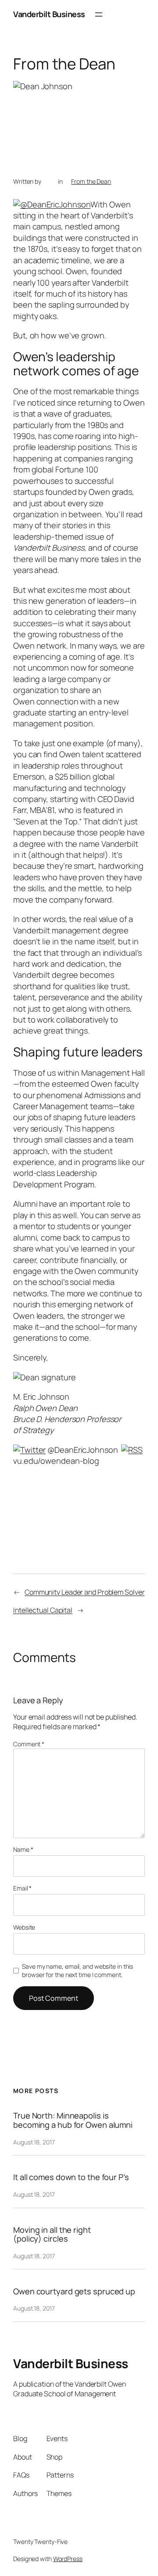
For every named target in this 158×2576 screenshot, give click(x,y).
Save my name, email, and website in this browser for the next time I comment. (77, 1971)
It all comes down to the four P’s (71, 2177)
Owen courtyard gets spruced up (74, 2291)
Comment (29, 1744)
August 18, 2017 (34, 2142)
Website (24, 1927)
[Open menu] (99, 15)
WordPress (68, 2559)
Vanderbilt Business (49, 14)
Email (22, 1888)
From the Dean (91, 181)
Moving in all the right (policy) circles (52, 2234)
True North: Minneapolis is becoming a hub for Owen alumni (73, 2120)
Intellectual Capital (43, 1610)
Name (23, 1849)
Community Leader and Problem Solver (85, 1592)
